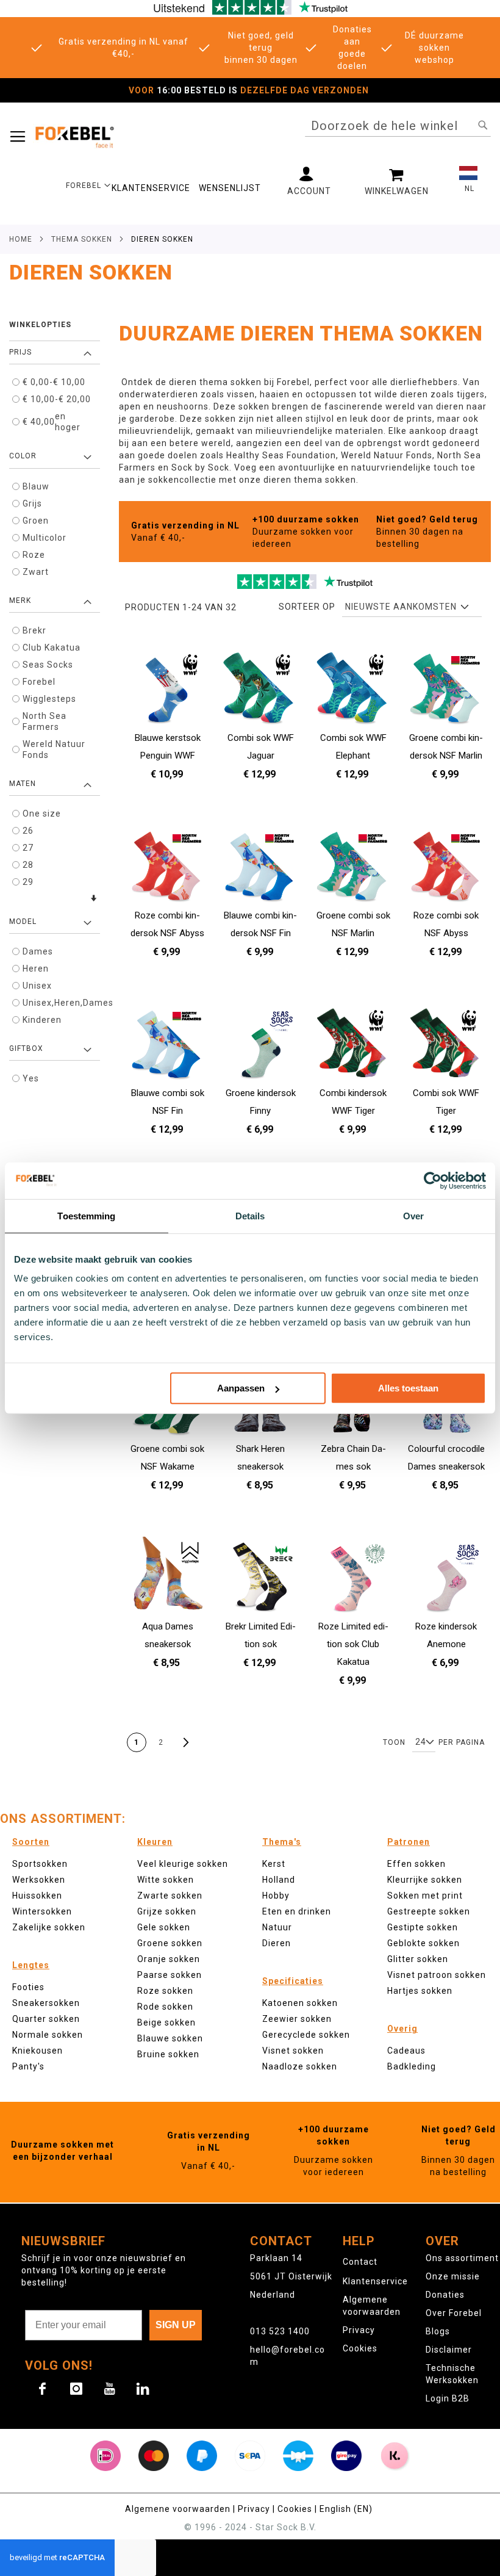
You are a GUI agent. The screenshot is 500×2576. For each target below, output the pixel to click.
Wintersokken (42, 1911)
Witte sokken (166, 1880)
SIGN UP (176, 2325)
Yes (31, 1078)
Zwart (36, 572)
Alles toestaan (408, 1388)
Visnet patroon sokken (437, 1975)
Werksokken (39, 1880)
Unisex (37, 986)
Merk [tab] (20, 601)
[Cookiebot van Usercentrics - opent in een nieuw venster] (433, 1180)
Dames (38, 951)
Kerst (274, 1864)
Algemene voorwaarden (178, 2509)
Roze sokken (165, 1991)
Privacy (359, 2330)
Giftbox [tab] (26, 1048)
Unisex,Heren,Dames (60, 1003)
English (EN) (346, 2509)
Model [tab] (23, 922)
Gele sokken (164, 1927)
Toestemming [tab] (86, 1215)
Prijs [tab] (20, 352)
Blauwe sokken (170, 2038)
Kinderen (42, 1020)
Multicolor (45, 538)
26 (28, 831)
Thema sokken (82, 239)
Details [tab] (250, 1215)
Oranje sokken (169, 1959)
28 (28, 865)
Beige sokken (166, 2022)
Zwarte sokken (170, 1896)
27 (28, 848)
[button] (88, 185)
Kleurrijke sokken (425, 1880)
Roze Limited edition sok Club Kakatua (353, 1644)
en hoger (52, 422)
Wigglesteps (49, 699)
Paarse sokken (170, 1975)
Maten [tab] (23, 784)
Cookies (360, 2348)
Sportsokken (40, 1864)
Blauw (36, 486)
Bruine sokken (168, 2054)
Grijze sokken (167, 1911)
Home (21, 239)
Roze (34, 555)
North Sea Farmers (45, 721)
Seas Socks (48, 665)
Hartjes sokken (420, 1991)
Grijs (32, 503)
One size (42, 814)
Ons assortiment (462, 2258)
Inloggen (309, 181)
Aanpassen (241, 1388)
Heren (36, 969)
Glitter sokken (418, 1959)
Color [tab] (23, 456)
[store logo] (74, 136)
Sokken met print (425, 1896)
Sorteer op (307, 607)
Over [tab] (413, 1215)
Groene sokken (170, 1943)
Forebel (39, 682)
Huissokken (37, 1896)
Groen (36, 521)
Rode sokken (165, 2007)
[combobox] (398, 126)
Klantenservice (375, 2281)
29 (28, 882)
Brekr (34, 630)
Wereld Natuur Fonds (54, 749)
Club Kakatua (52, 648)
